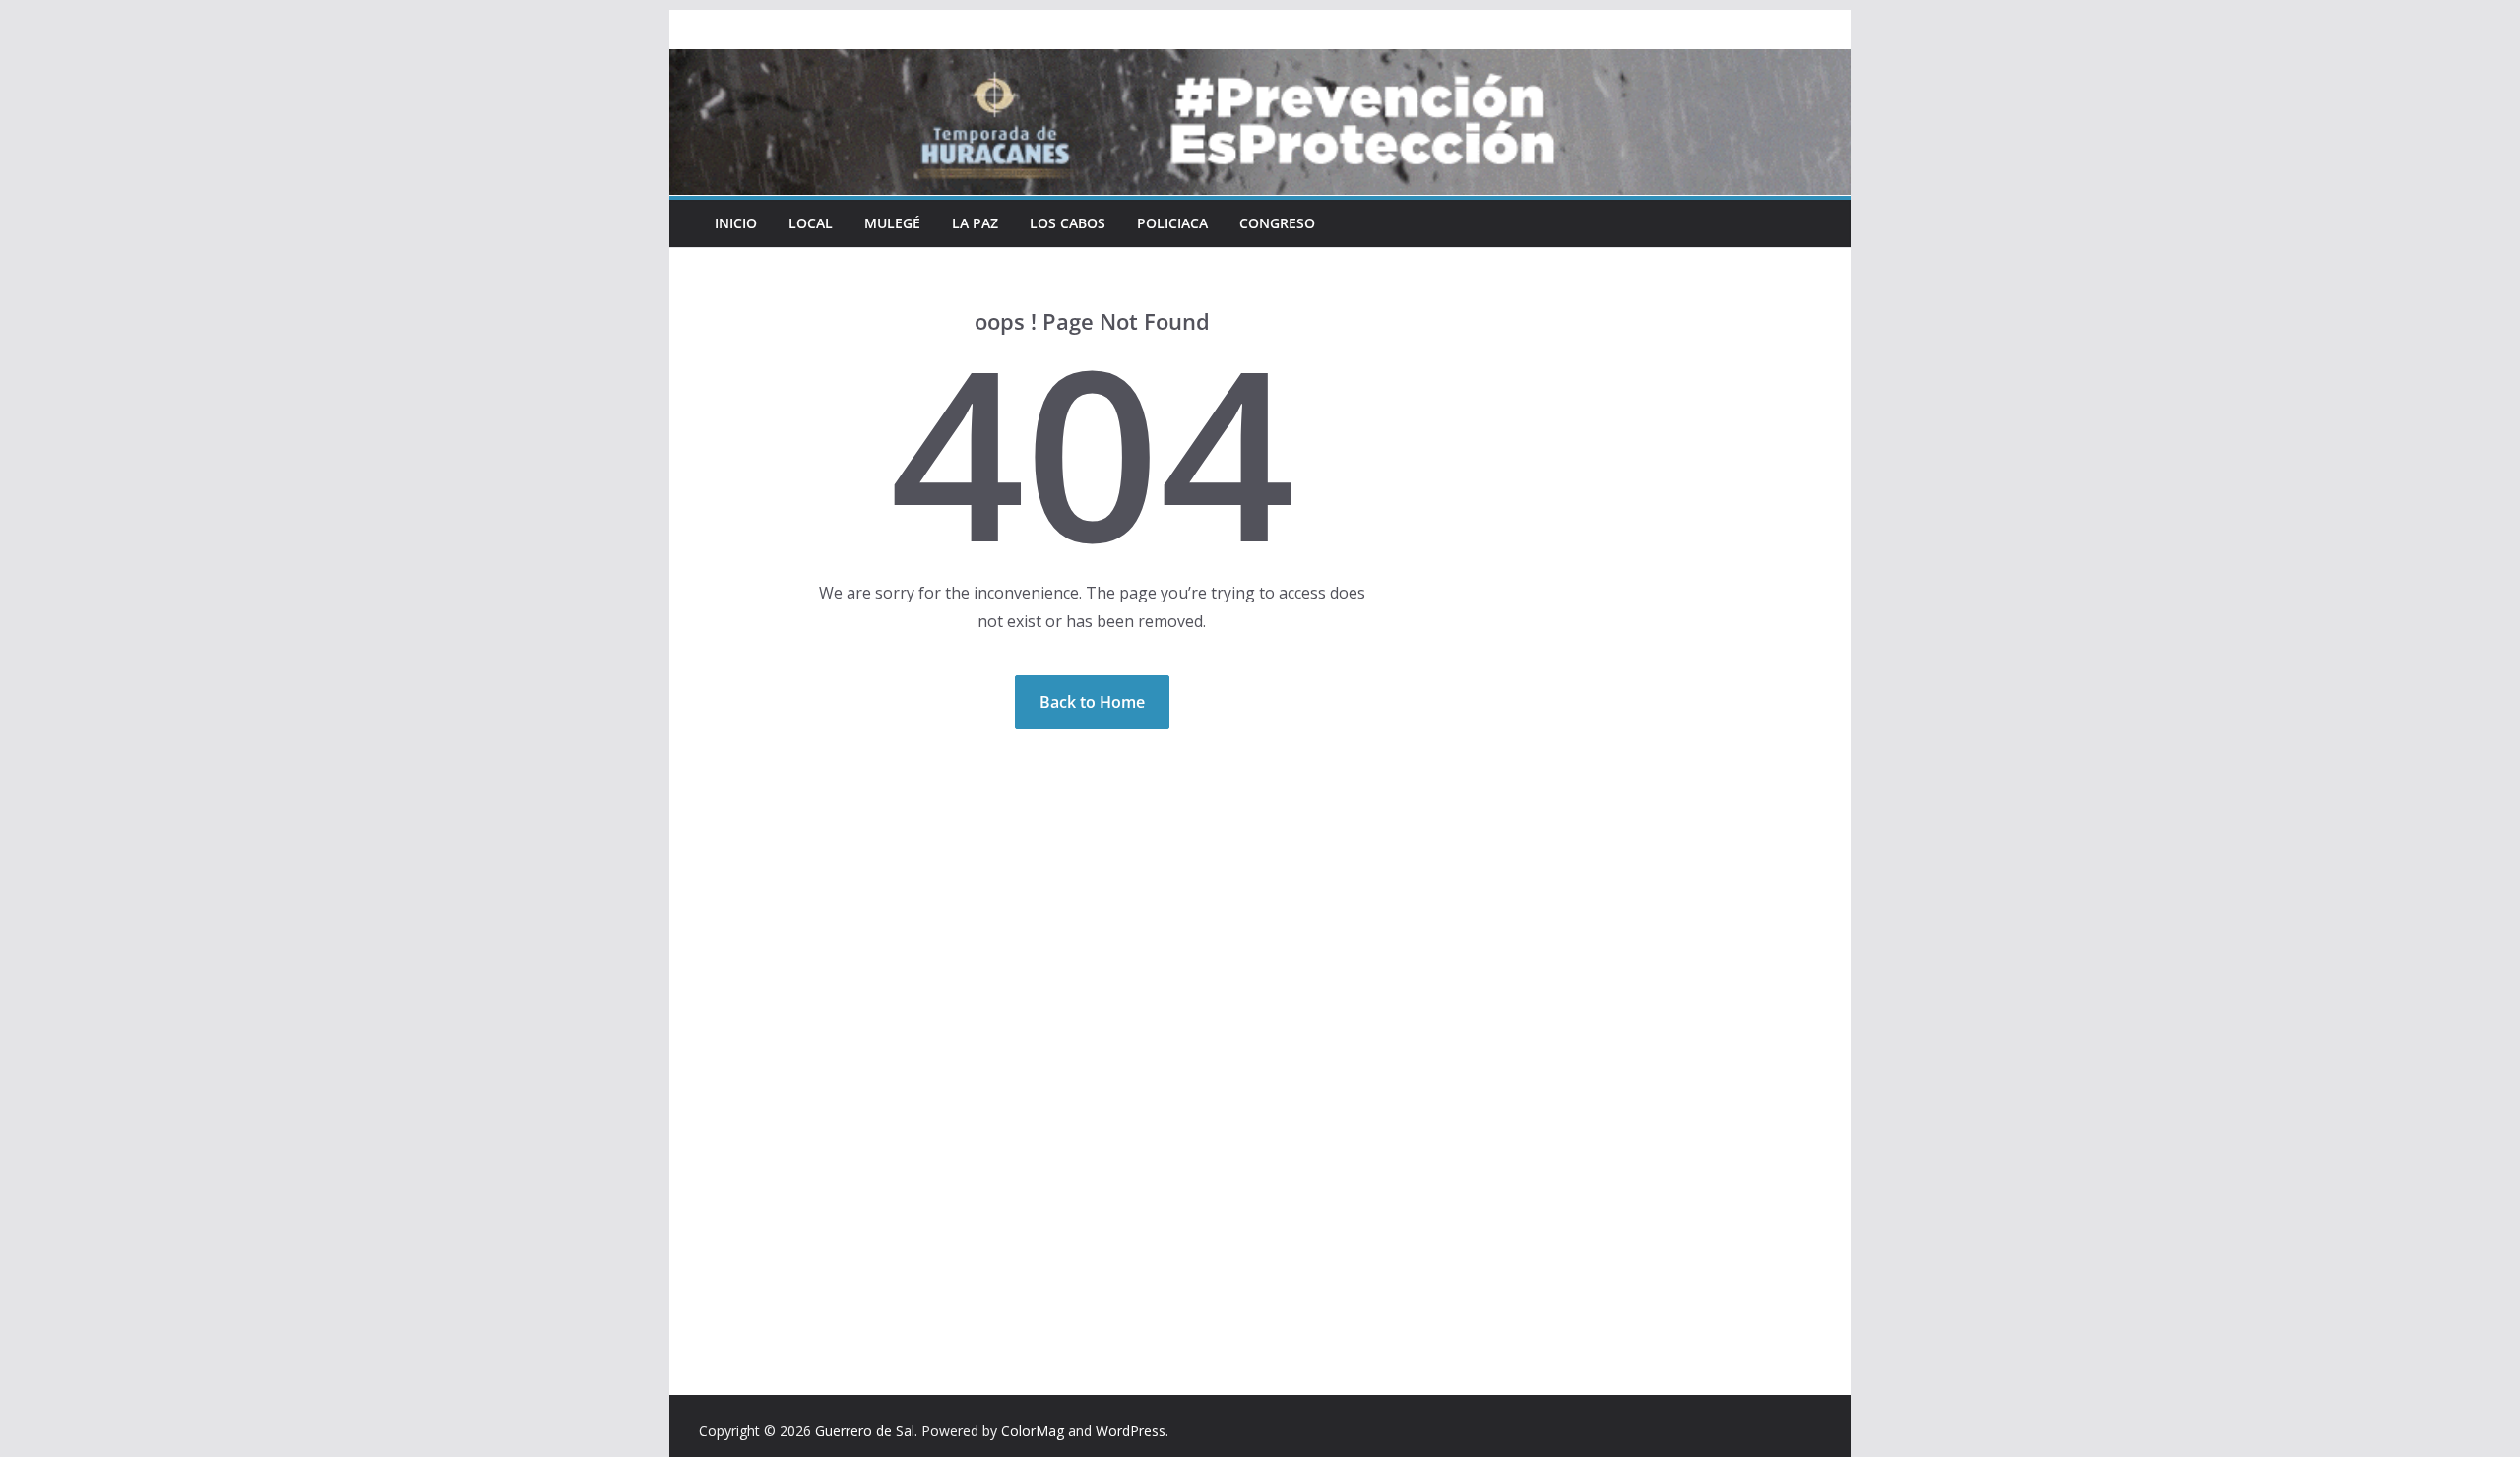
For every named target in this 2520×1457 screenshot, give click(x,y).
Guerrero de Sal (865, 1431)
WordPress (1131, 1431)
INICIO (736, 223)
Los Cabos (1068, 223)
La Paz (975, 223)
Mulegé (892, 223)
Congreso (1277, 223)
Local (811, 223)
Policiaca (1172, 223)
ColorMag (1033, 1431)
